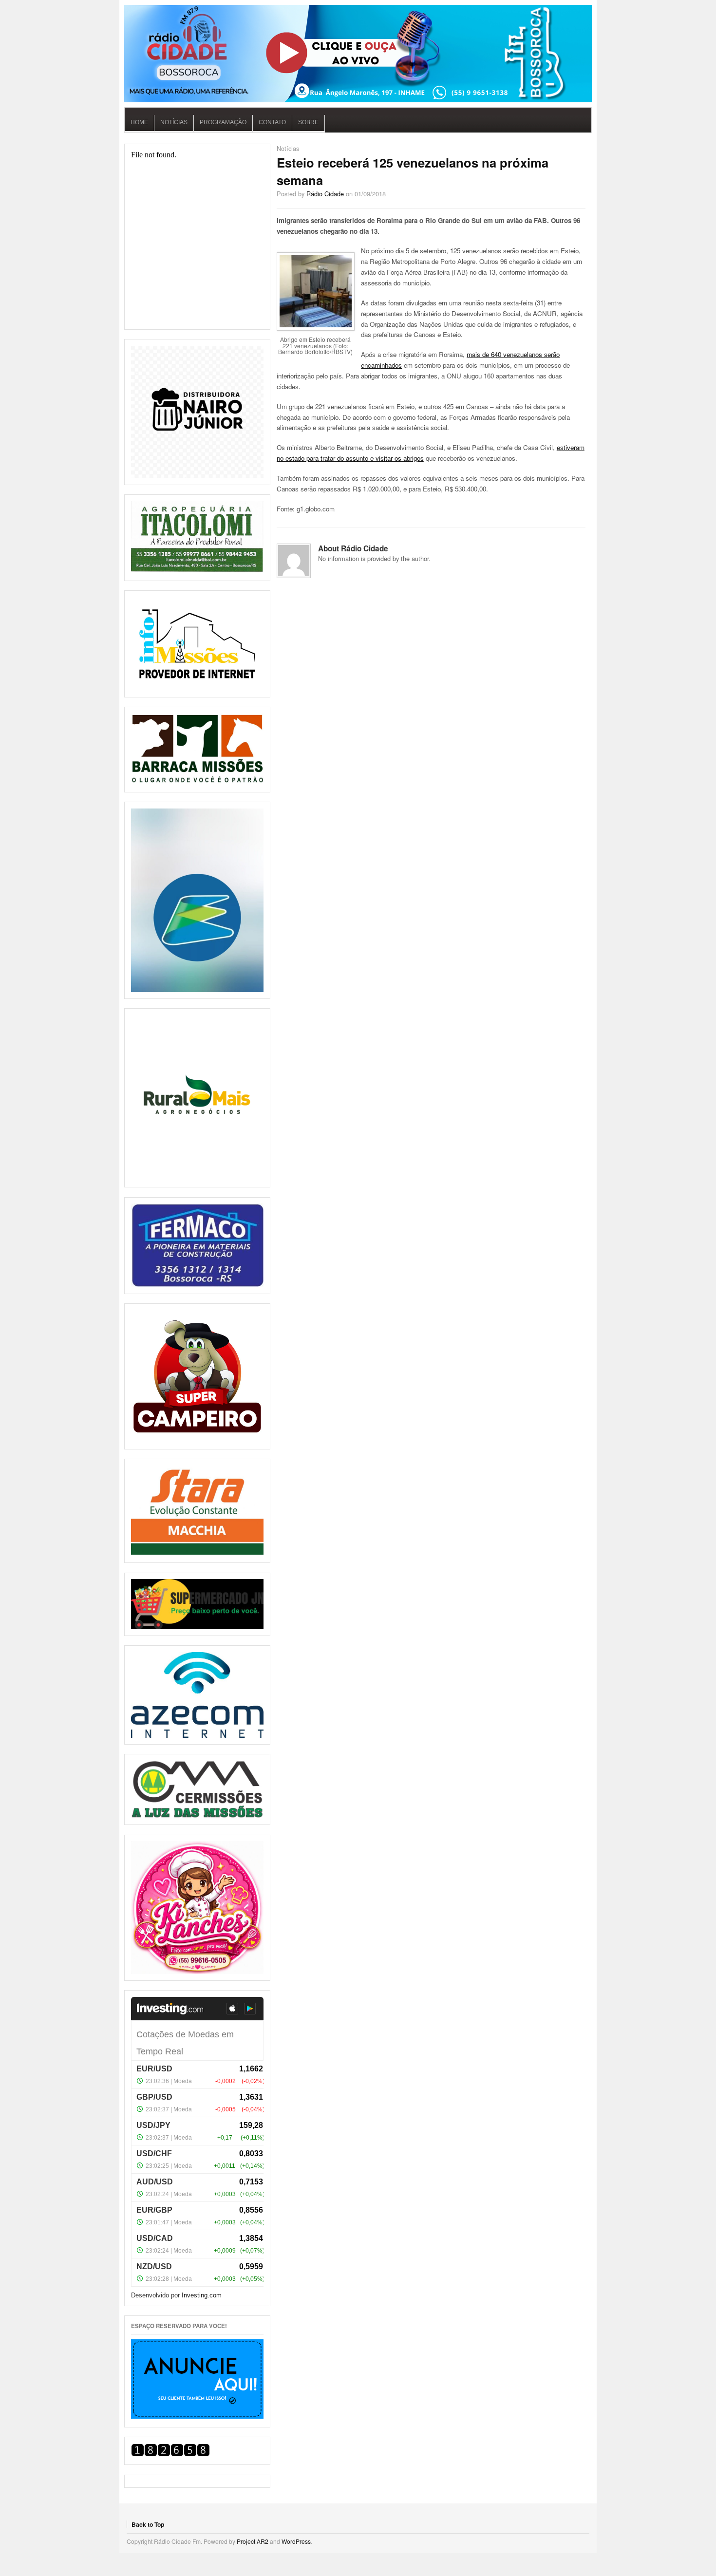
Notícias (174, 122)
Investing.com (202, 2295)
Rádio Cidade (325, 194)
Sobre (308, 122)
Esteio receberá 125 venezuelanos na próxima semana (413, 171)
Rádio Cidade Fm (358, 54)
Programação (223, 122)
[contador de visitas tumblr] (170, 2454)
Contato (272, 122)
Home (139, 122)
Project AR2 (253, 2541)
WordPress (296, 2541)
